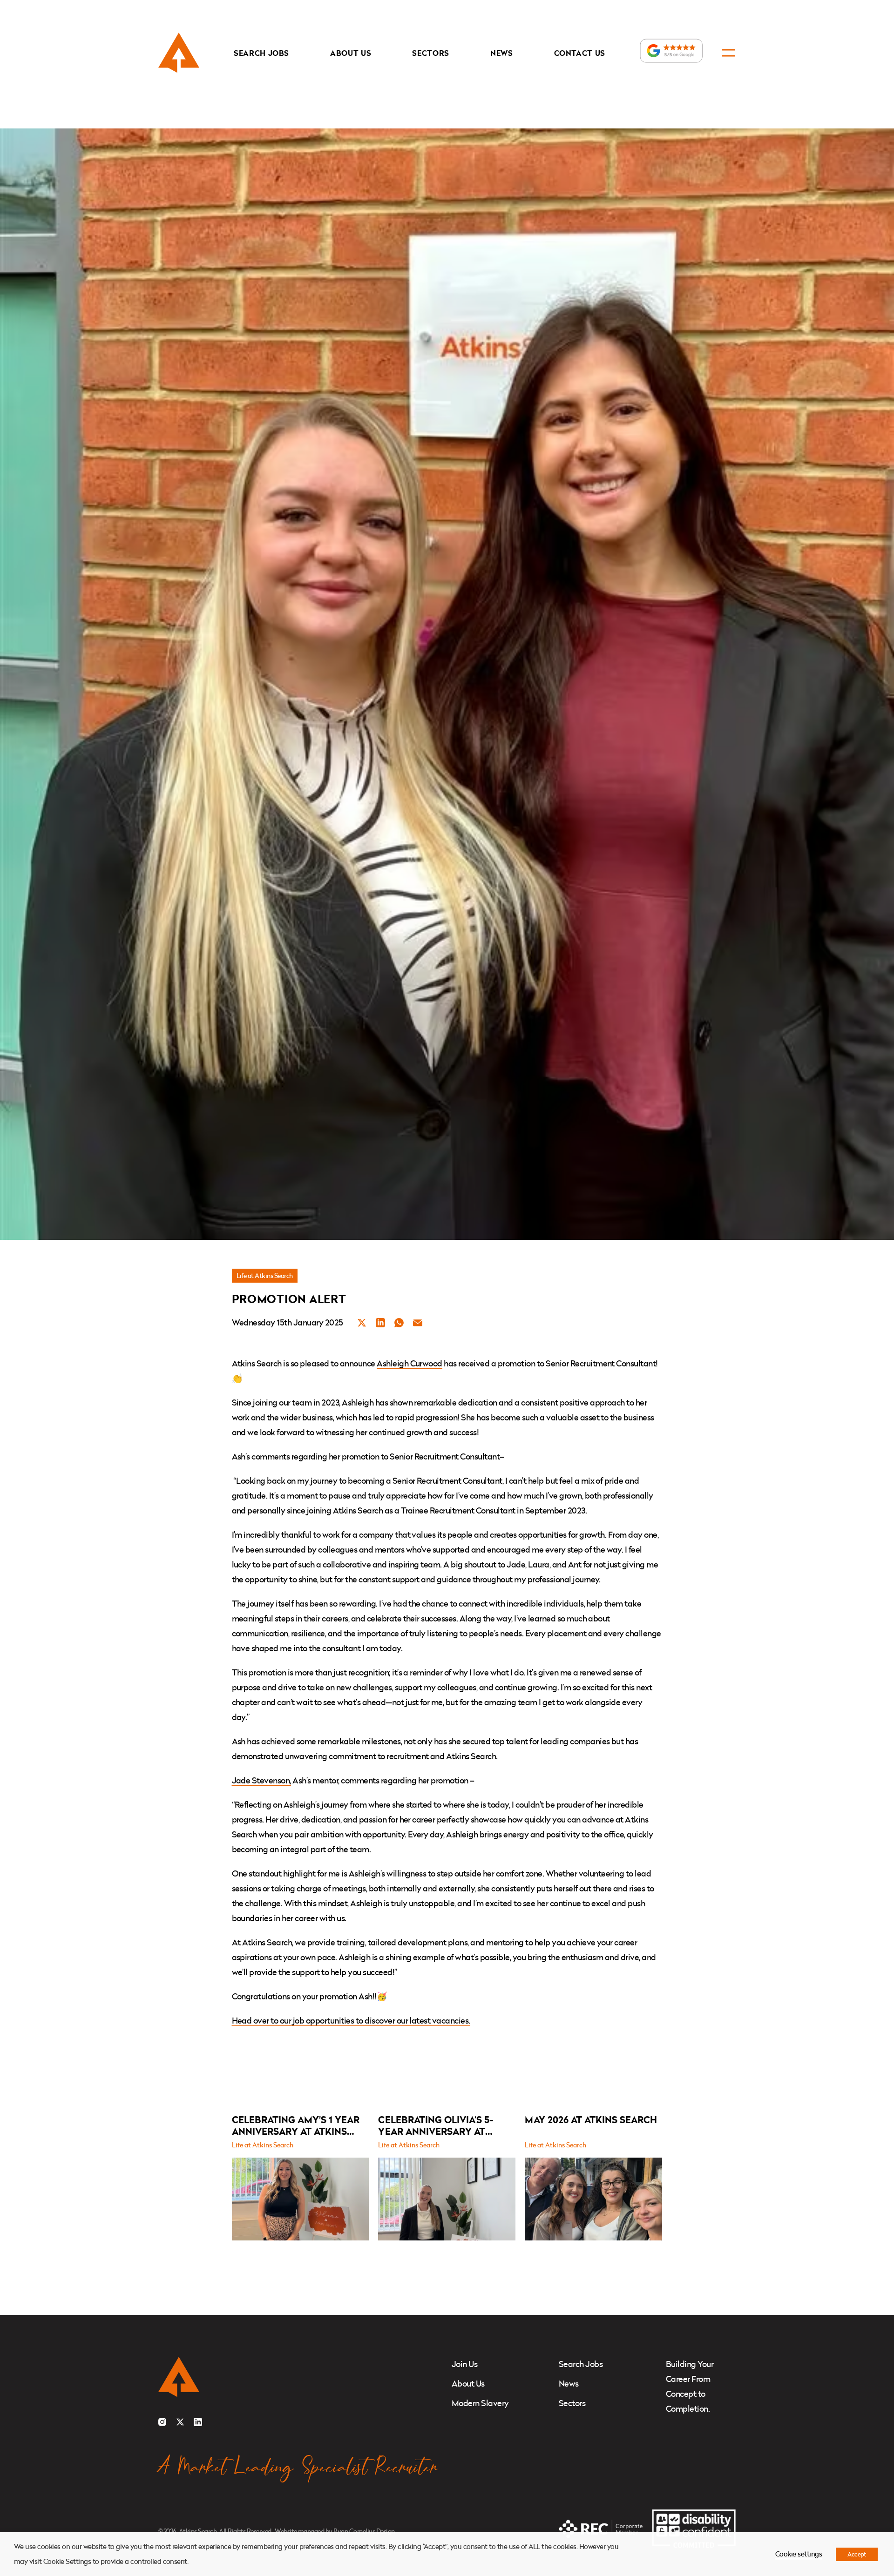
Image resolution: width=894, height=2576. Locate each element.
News (502, 53)
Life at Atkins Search (265, 1275)
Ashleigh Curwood (410, 1363)
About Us (351, 53)
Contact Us (580, 53)
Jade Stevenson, (261, 1780)
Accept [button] (857, 2554)
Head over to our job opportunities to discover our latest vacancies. (351, 2021)
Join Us (464, 2364)
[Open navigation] (728, 53)
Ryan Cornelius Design (364, 2531)
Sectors (431, 53)
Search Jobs (261, 53)
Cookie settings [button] (799, 2554)
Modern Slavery (480, 2403)
